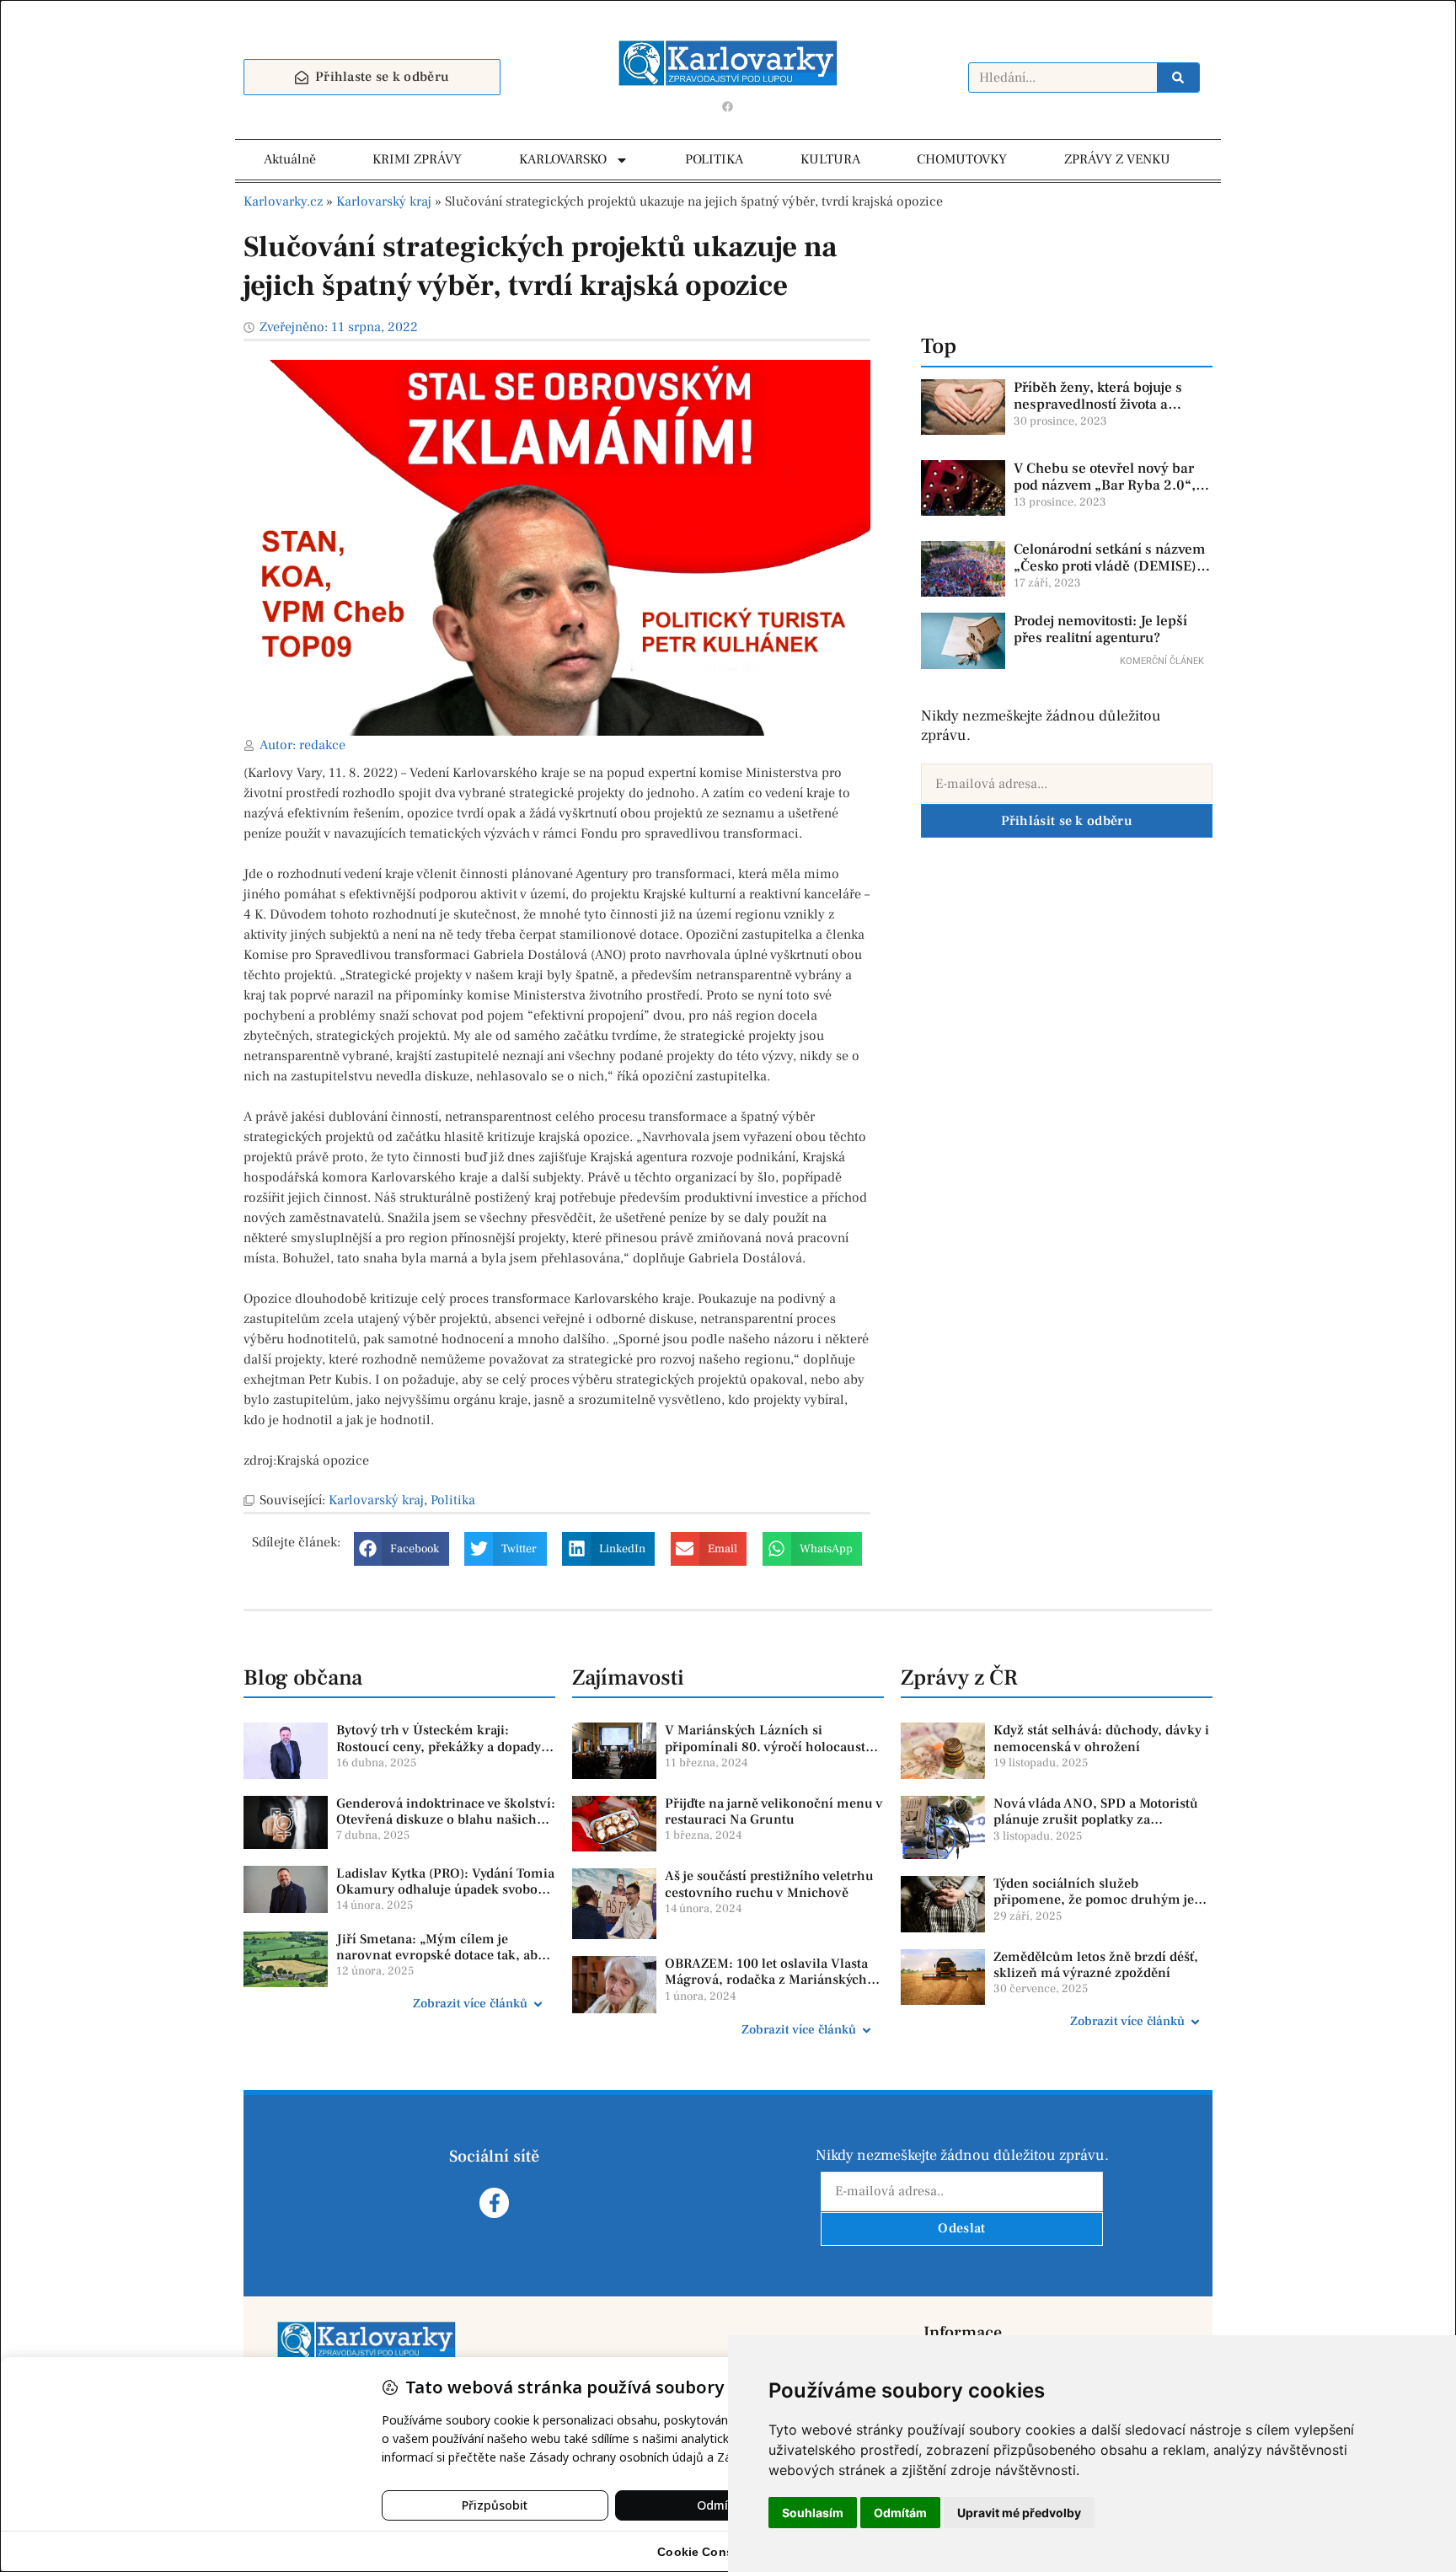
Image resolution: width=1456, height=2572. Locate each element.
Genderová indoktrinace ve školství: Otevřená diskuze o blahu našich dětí (446, 1819)
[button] (401, 1549)
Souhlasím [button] (813, 2513)
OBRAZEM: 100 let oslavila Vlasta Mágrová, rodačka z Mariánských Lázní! (766, 1980)
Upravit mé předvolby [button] (1019, 2513)
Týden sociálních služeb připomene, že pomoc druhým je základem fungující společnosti (1094, 1900)
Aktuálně (290, 159)
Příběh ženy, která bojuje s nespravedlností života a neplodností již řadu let (1098, 405)
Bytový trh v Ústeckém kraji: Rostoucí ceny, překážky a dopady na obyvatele (439, 1746)
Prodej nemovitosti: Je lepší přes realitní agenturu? (1100, 630)
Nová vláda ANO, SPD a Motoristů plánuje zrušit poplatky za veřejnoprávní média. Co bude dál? (1100, 1819)
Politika (453, 1500)
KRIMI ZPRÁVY (417, 159)
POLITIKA (714, 159)
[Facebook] (728, 106)
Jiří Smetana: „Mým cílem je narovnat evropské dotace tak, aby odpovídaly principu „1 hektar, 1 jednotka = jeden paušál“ (440, 1964)
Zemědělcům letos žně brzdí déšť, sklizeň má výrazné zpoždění (1096, 1965)
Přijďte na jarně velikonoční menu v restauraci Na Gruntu (774, 1811)
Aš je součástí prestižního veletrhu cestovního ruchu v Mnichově (769, 1884)
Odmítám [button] (900, 2513)
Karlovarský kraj (384, 201)
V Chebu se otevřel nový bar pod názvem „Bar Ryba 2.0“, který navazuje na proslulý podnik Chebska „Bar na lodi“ (1109, 494)
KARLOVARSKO (563, 159)
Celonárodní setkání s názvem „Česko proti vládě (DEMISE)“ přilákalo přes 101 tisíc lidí (1109, 567)
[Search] (1178, 78)
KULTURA (830, 159)
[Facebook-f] (494, 2202)
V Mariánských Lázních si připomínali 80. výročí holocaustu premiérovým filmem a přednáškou (773, 1746)
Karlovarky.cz (283, 201)
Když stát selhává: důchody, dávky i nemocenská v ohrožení (1101, 1738)
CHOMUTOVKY (962, 159)
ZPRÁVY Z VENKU (1117, 159)
